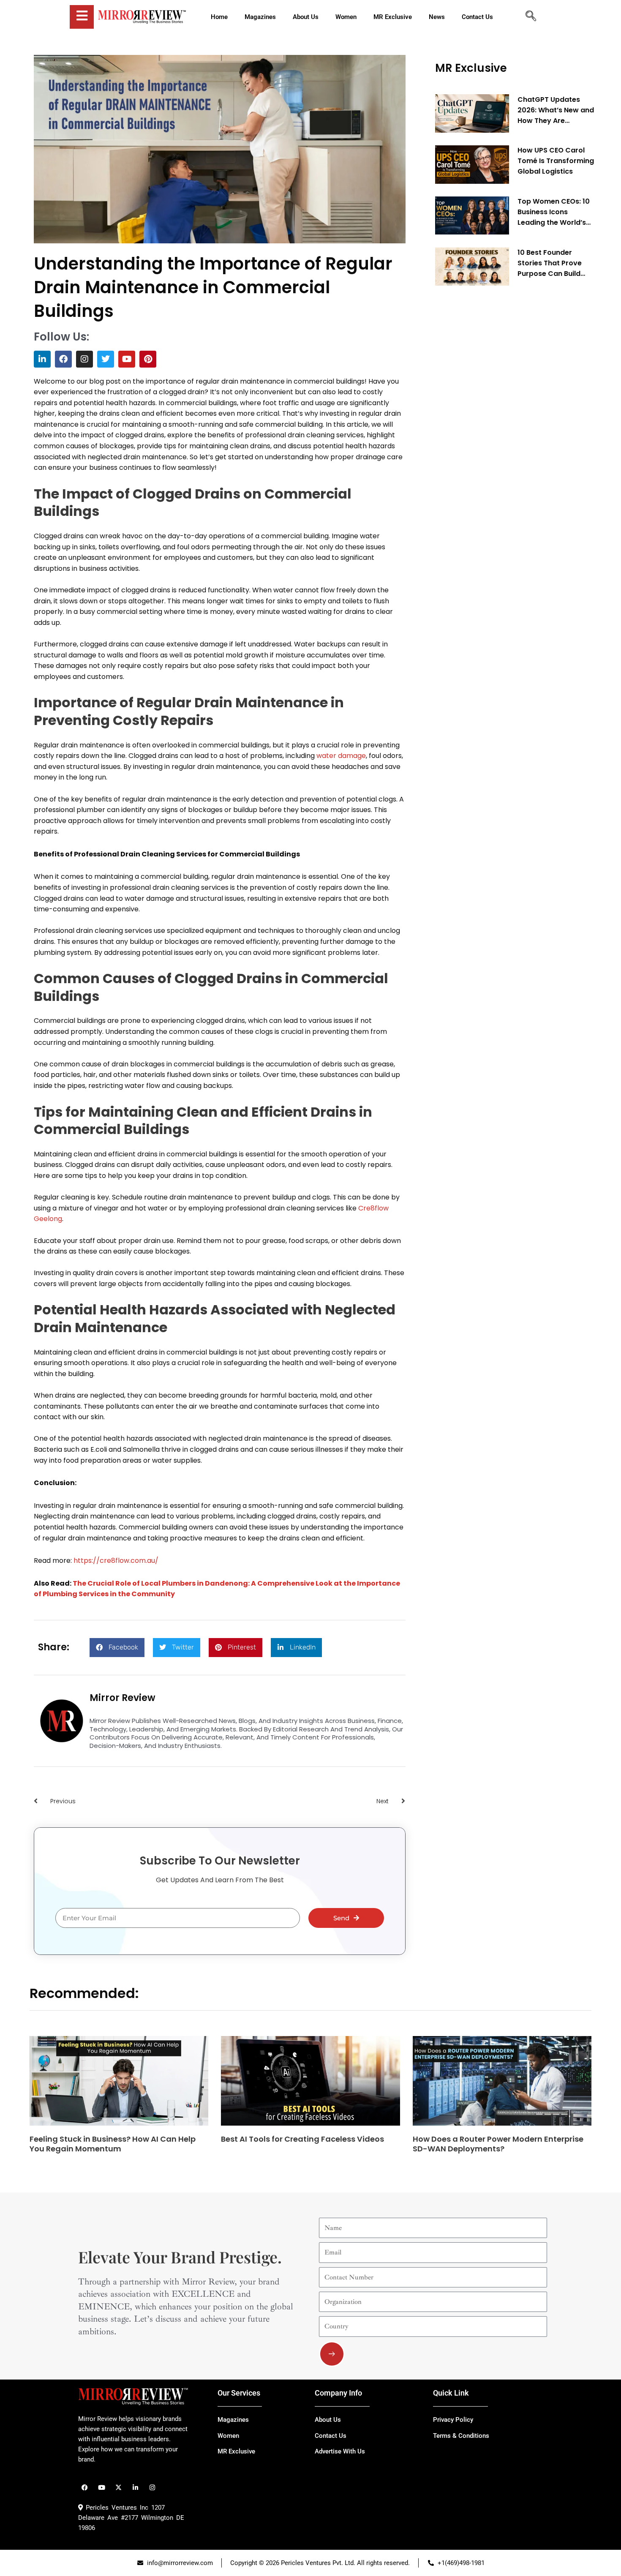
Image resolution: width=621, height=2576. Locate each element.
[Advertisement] (498, 421)
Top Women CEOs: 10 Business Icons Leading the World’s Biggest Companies (554, 213)
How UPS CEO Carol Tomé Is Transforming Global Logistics (556, 161)
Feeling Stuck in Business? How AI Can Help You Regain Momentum (113, 2144)
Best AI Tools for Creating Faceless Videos (302, 2139)
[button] (117, 1648)
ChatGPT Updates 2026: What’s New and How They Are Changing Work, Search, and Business (556, 110)
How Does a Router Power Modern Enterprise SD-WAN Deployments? (498, 2144)
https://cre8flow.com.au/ (116, 1561)
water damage (341, 756)
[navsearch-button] (531, 17)
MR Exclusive (471, 68)
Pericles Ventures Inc (116, 2508)
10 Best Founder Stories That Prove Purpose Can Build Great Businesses (550, 263)
